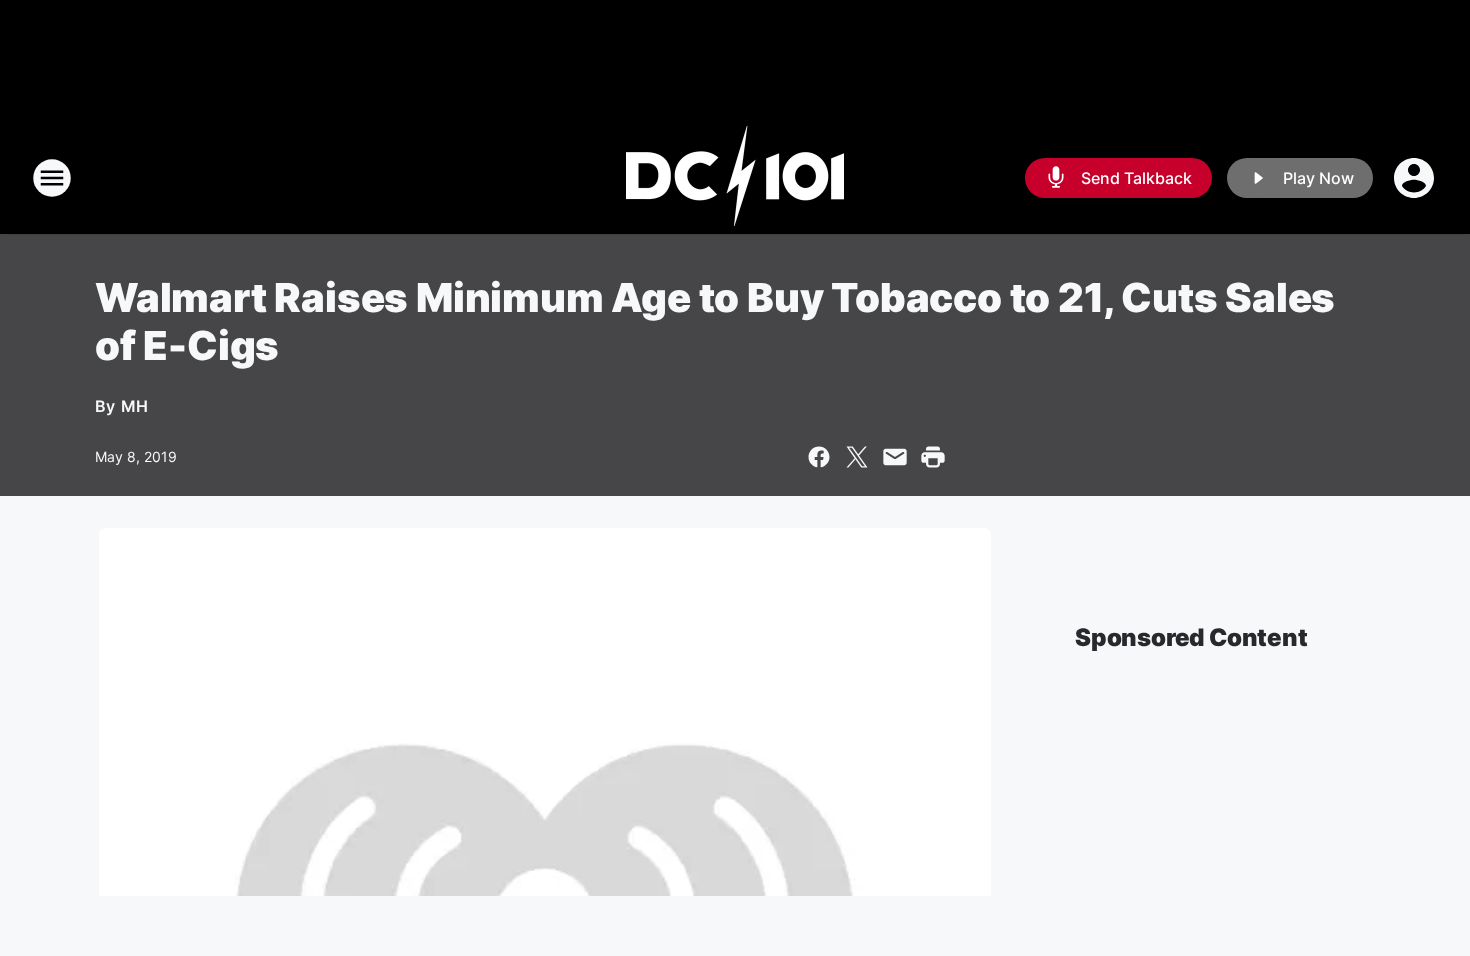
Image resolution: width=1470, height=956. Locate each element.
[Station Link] (735, 178)
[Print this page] (933, 457)
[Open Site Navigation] (52, 178)
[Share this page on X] (857, 457)
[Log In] (1416, 178)
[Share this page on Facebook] (819, 457)
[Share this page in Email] (895, 457)
